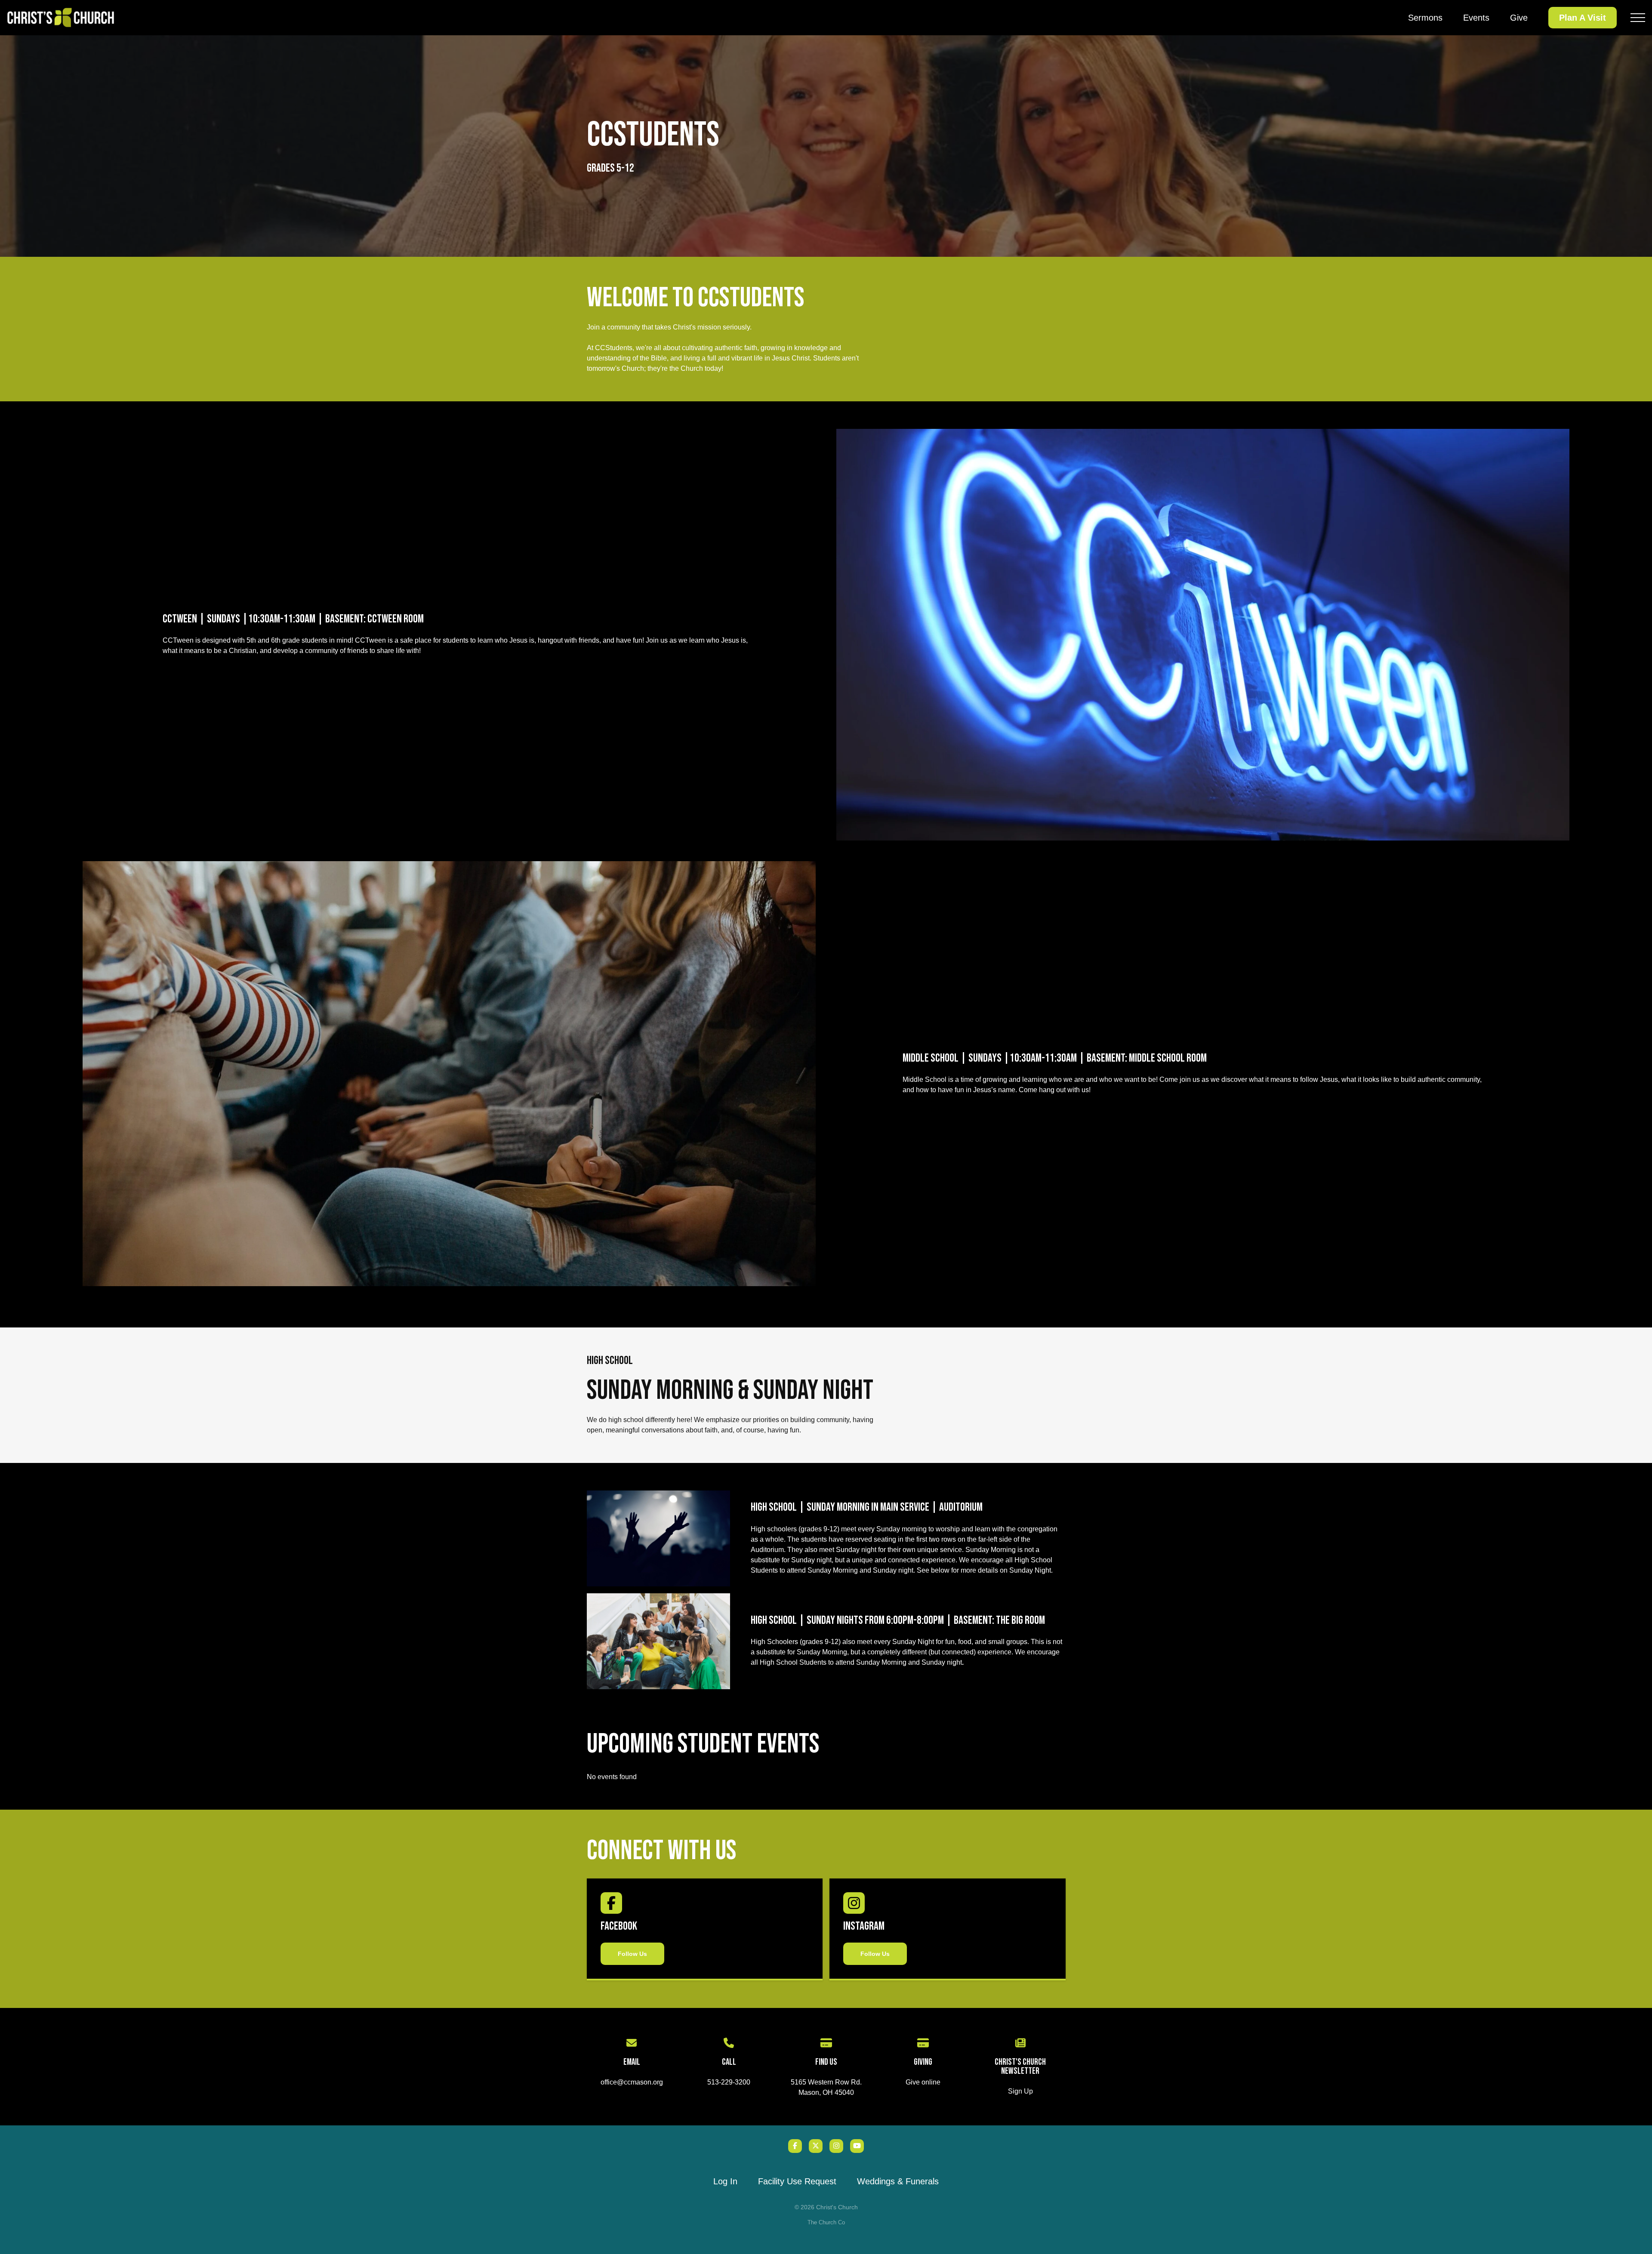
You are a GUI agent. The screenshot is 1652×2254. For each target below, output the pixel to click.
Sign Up (1020, 2091)
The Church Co (826, 2222)
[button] (1638, 18)
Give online (923, 2082)
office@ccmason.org (632, 2082)
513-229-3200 (729, 2082)
